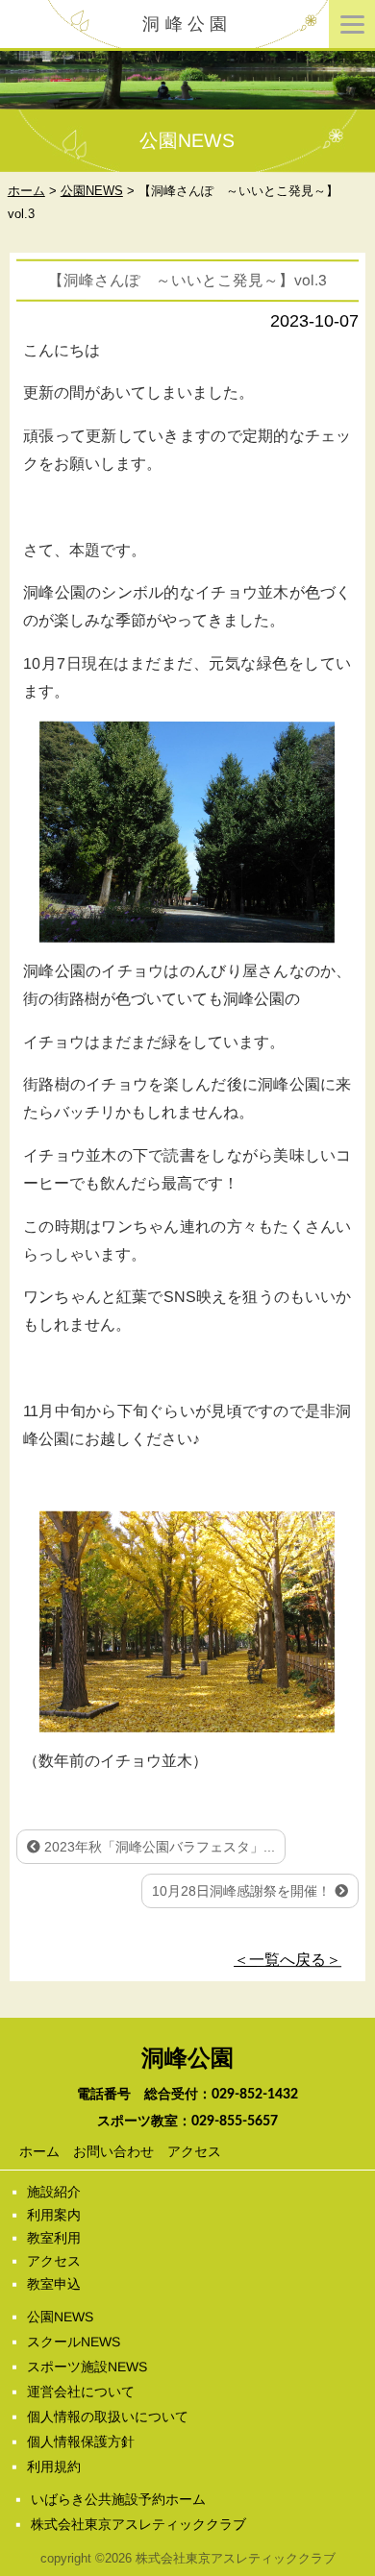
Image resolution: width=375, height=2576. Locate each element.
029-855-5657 (235, 2122)
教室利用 (54, 2238)
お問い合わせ (112, 2151)
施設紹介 (54, 2192)
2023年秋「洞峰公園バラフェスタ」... (158, 1847)
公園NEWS (60, 2317)
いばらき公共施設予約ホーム (118, 2499)
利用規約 (54, 2466)
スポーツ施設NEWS (87, 2367)
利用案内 (54, 2215)
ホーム (38, 2151)
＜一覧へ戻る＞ (287, 1960)
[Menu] (352, 24)
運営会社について (81, 2392)
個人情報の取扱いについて (108, 2417)
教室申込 (54, 2284)
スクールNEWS (74, 2342)
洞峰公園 (187, 24)
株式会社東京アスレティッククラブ (138, 2524)
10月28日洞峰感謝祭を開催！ (243, 1891)
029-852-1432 (255, 2095)
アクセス (193, 2151)
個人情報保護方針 (81, 2441)
